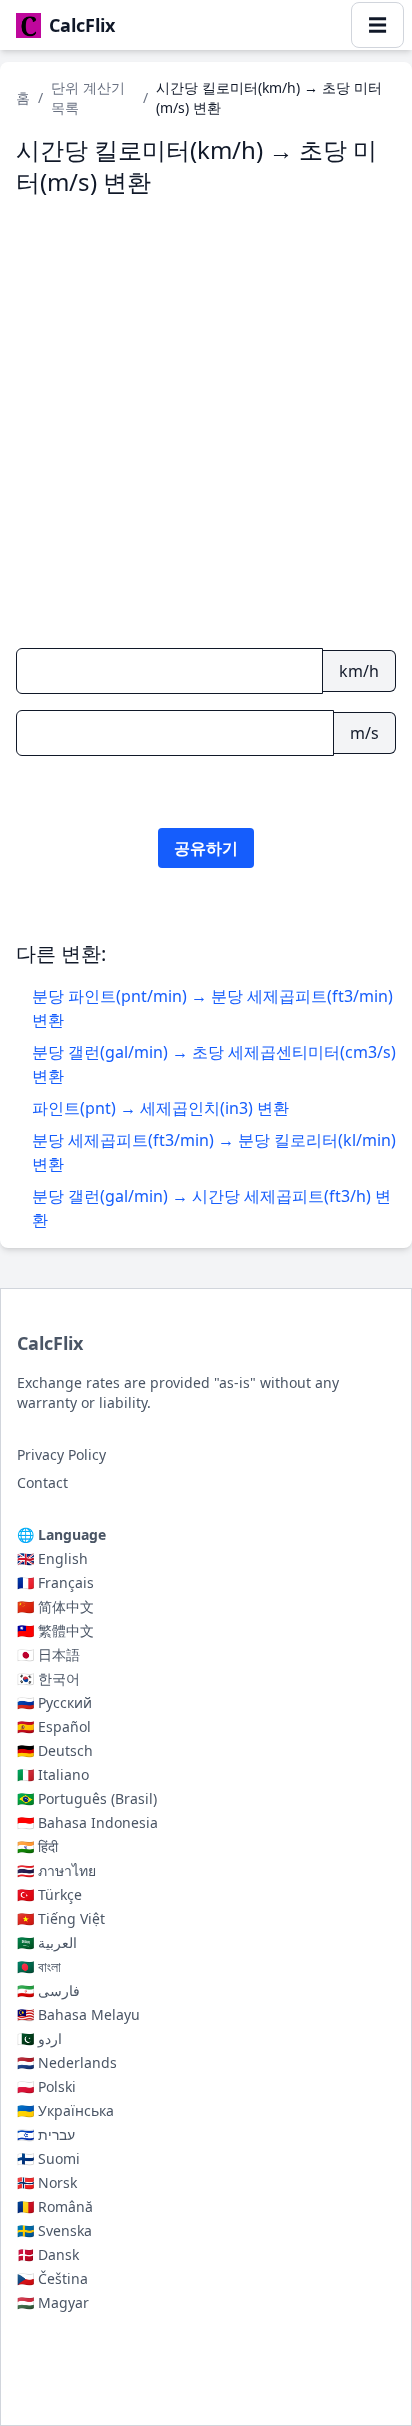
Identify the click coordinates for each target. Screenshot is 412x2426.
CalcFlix (50, 1343)
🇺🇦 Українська (65, 2110)
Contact (42, 1482)
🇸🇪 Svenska (54, 2230)
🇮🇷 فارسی (48, 1990)
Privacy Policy (61, 1454)
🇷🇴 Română (55, 2206)
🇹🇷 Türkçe (49, 1894)
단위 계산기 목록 (88, 97)
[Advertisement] (206, 420)
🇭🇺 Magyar (53, 2302)
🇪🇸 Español (54, 1726)
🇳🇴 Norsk (47, 2182)
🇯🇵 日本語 (48, 1654)
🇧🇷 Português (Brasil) (87, 1798)
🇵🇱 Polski (46, 2086)
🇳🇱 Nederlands (67, 2062)
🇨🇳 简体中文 (55, 1606)
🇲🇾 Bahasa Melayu (78, 2014)
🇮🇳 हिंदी (37, 1846)
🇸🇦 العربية (47, 1942)
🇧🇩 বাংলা (39, 1966)
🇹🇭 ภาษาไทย (56, 1870)
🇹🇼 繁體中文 (55, 1630)
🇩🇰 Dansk (48, 2254)
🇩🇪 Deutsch (55, 1750)
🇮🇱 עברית (46, 2134)
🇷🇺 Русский (54, 1702)
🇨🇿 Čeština (52, 2278)
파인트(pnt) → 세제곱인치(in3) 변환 (160, 1108)
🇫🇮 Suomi (48, 2158)
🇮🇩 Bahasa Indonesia (87, 1822)
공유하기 (206, 848)
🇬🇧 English (52, 1558)
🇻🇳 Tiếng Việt (61, 1918)
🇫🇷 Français (55, 1582)
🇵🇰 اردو (39, 2038)
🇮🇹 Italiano (53, 1774)
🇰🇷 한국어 (48, 1678)
